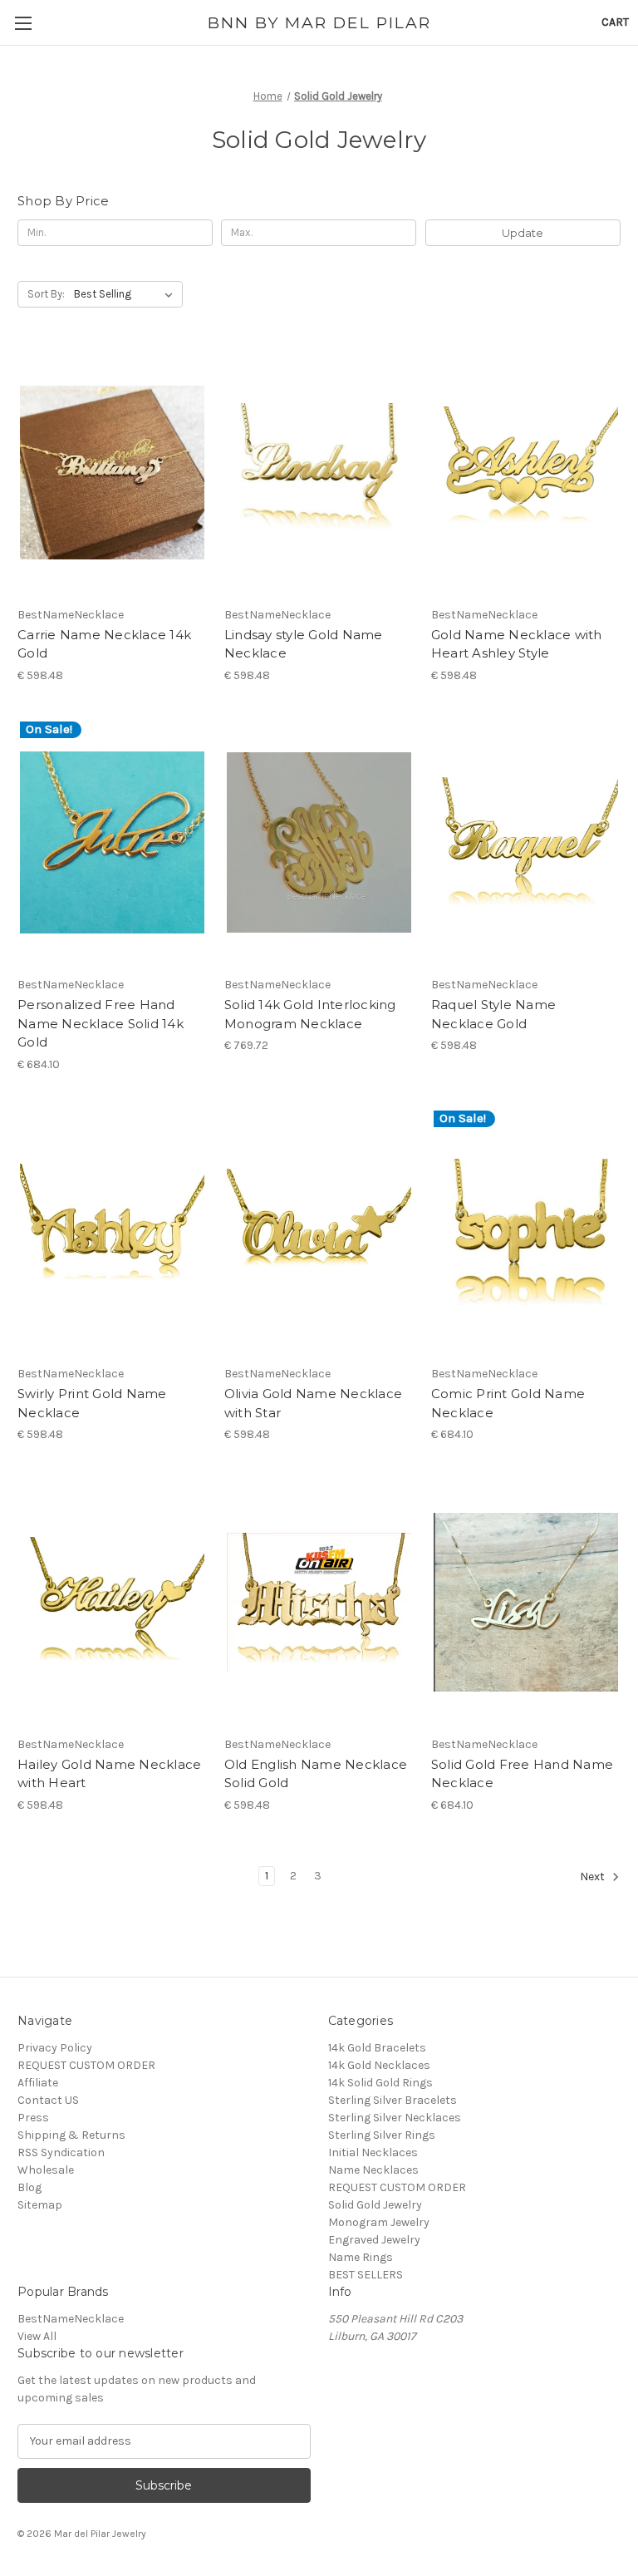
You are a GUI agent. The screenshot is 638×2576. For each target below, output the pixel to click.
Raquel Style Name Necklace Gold (493, 1014)
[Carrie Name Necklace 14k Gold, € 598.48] (112, 473)
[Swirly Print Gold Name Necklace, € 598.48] (112, 1232)
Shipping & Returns (71, 2135)
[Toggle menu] (23, 23)
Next (594, 1877)
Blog (29, 2187)
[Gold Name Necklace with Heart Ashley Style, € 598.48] (526, 473)
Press (33, 2118)
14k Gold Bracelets (377, 2048)
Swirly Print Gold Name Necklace (92, 1403)
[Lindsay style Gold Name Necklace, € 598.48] (319, 473)
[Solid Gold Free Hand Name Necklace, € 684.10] (526, 1602)
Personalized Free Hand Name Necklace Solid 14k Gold (101, 1023)
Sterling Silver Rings (382, 2135)
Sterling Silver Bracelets (393, 2100)
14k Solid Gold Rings (380, 2083)
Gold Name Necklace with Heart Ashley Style (517, 644)
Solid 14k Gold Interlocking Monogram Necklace (310, 1014)
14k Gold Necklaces (379, 2065)
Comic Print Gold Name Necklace (508, 1403)
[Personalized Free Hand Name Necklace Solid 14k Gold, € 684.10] (112, 843)
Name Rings (361, 2257)
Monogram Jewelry (379, 2222)
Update (523, 233)
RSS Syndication (61, 2152)
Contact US (48, 2100)
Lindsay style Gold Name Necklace (304, 644)
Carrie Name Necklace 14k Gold (104, 644)
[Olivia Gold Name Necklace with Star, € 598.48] (319, 1232)
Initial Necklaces (373, 2152)
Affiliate (38, 2083)
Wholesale (46, 2170)
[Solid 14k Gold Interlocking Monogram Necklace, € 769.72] (319, 843)
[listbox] (127, 294)
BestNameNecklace (71, 2319)
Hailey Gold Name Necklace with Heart (109, 1774)
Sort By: (46, 294)
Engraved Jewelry (374, 2240)
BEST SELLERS (366, 2275)
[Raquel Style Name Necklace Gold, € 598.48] (526, 843)
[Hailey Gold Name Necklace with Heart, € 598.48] (112, 1602)
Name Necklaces (373, 2170)
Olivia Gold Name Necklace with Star (313, 1403)
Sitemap (40, 2205)
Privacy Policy (55, 2048)
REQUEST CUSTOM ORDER (86, 2065)
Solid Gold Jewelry (375, 2205)
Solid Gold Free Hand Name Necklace (522, 1774)
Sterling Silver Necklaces (395, 2118)
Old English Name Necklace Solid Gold (316, 1774)
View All (37, 2336)
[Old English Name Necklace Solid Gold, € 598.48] (319, 1602)
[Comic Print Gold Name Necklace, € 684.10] (526, 1232)
